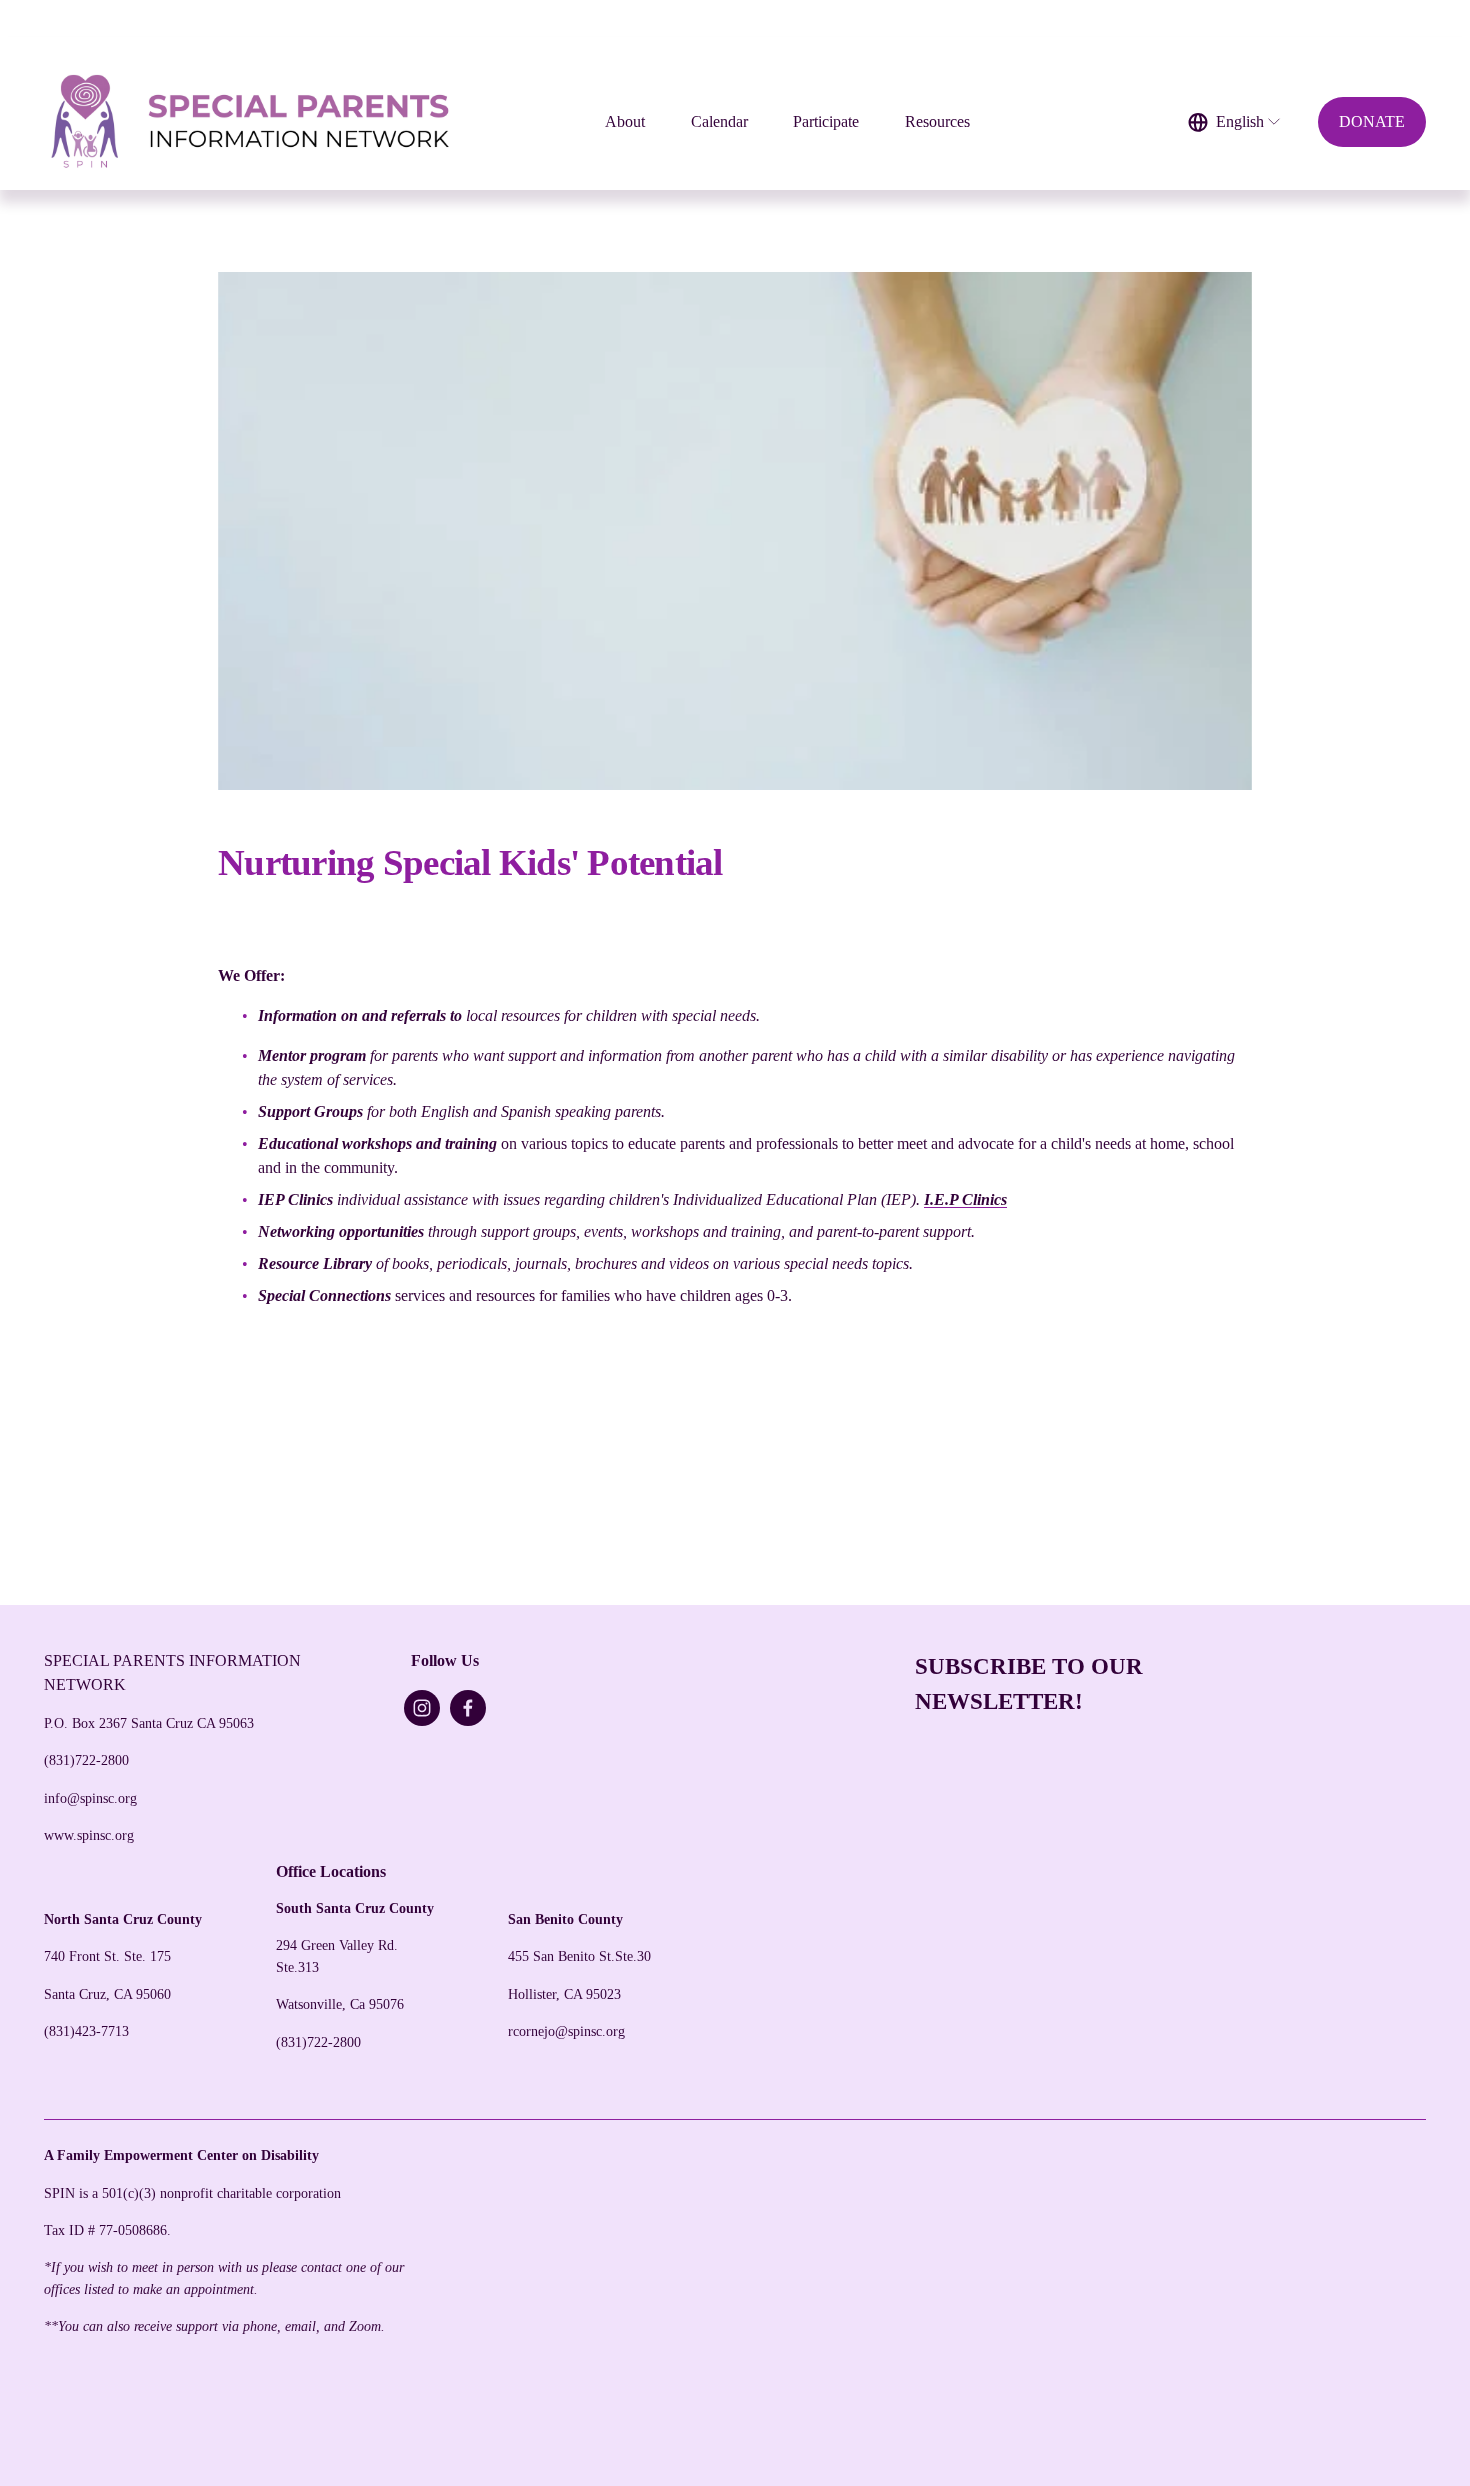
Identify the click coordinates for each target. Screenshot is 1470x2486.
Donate (1372, 121)
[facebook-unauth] (468, 1708)
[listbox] (1235, 122)
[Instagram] (422, 1708)
